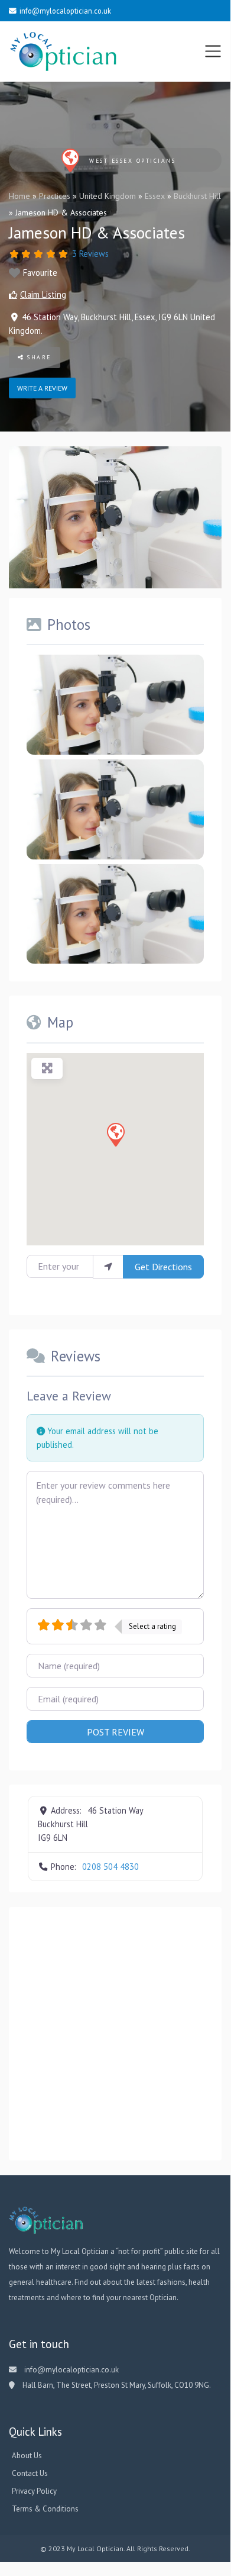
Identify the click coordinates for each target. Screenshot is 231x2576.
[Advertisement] (115, 2034)
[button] (115, 1134)
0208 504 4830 (110, 1867)
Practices (55, 196)
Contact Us (30, 2473)
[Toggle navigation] (213, 51)
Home (19, 196)
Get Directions (163, 1267)
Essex (155, 196)
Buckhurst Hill (197, 196)
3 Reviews (90, 254)
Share (38, 357)
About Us (27, 2456)
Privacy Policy (34, 2491)
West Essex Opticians (132, 161)
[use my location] (108, 1267)
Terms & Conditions (45, 2509)
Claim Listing (43, 294)
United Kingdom (108, 196)
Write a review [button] (42, 388)
